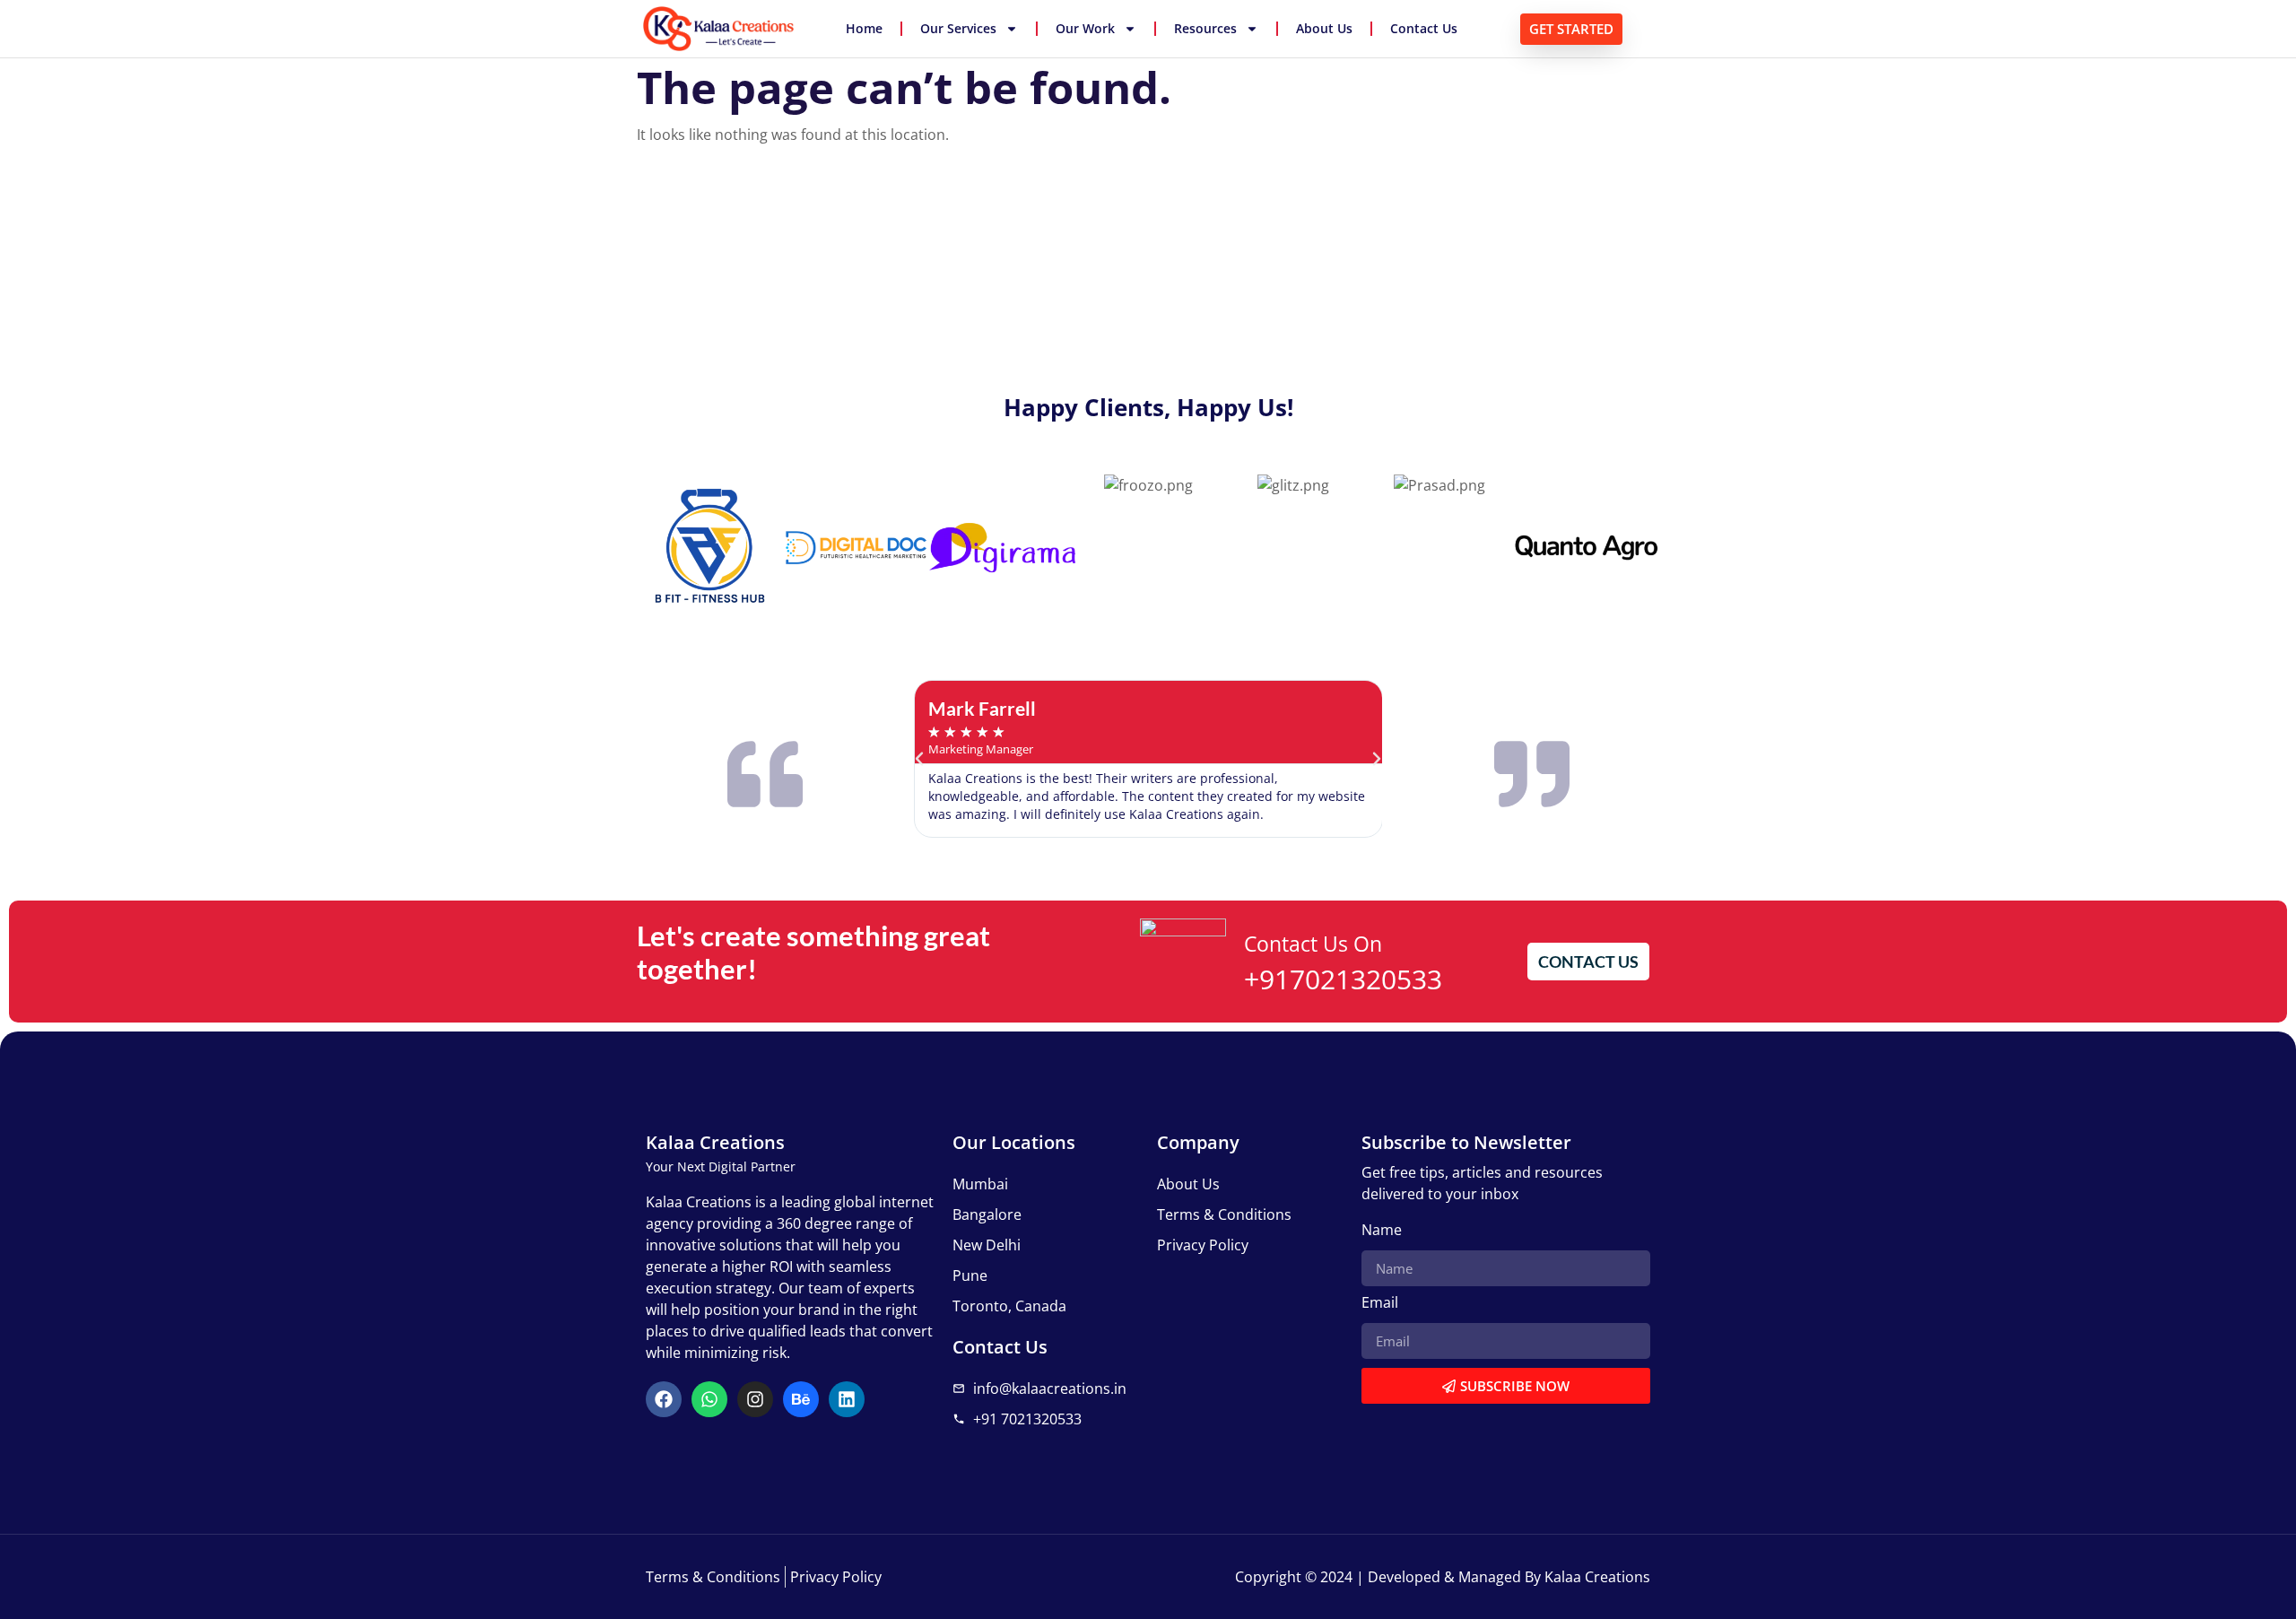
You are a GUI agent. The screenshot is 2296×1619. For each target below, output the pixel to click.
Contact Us (1424, 28)
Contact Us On (1313, 944)
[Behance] (801, 1399)
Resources (1205, 28)
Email (1380, 1304)
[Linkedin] (847, 1399)
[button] (919, 759)
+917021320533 (1343, 979)
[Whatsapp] (709, 1399)
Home (864, 28)
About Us (1324, 28)
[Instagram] (755, 1399)
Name (1382, 1231)
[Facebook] (664, 1399)
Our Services (958, 28)
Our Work (1085, 28)
